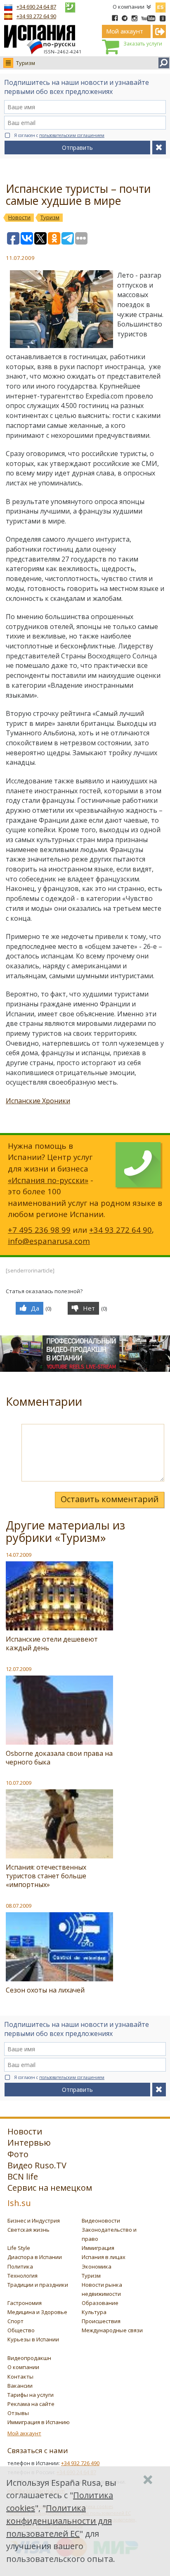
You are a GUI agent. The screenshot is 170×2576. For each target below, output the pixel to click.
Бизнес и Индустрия (34, 2221)
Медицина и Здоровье (37, 2312)
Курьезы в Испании (33, 2339)
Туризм (26, 63)
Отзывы (18, 2413)
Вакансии (20, 2386)
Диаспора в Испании (35, 2257)
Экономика (97, 2266)
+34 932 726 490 (80, 2463)
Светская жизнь (28, 2230)
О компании (129, 7)
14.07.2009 (19, 1555)
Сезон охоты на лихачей (45, 1990)
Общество (21, 2330)
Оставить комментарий (110, 1499)
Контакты (20, 2377)
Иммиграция (98, 2248)
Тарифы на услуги (31, 2395)
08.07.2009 (19, 1906)
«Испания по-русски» (48, 1180)
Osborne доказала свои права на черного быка (59, 1758)
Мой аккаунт (24, 2433)
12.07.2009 (19, 1669)
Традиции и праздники (38, 2285)
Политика (20, 2266)
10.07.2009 (19, 1783)
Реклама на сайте (31, 2404)
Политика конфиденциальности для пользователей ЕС (59, 2521)
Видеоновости (101, 2221)
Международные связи (112, 2330)
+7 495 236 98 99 (39, 1230)
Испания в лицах (104, 2257)
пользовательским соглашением (72, 135)
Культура (94, 2312)
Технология (22, 2276)
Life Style (19, 2248)
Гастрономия (25, 2303)
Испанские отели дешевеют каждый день (52, 1643)
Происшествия (101, 2321)
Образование (100, 2303)
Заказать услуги (143, 44)
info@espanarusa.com (49, 1241)
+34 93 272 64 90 (36, 16)
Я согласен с (59, 135)
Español (161, 6)
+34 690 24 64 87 (36, 7)
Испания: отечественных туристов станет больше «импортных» (46, 1876)
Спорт (15, 2321)
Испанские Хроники (38, 1101)
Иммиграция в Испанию (39, 2422)
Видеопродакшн (29, 2358)
